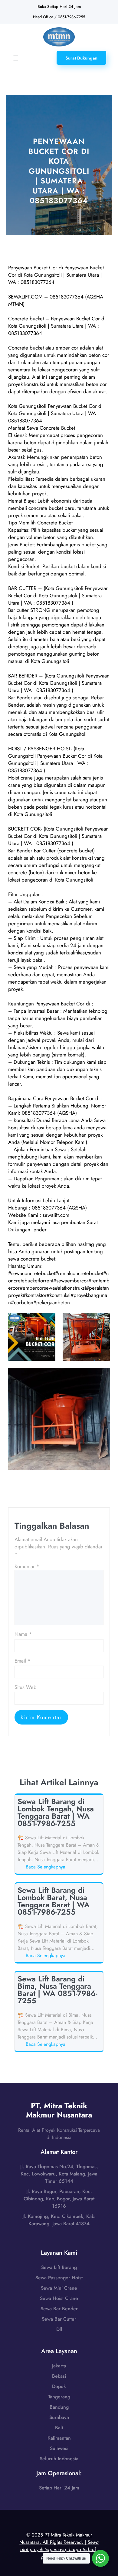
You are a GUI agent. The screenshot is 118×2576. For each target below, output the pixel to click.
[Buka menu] (16, 58)
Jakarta (59, 2366)
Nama (23, 1634)
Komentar (27, 1566)
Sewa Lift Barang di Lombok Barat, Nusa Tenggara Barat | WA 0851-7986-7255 (54, 1901)
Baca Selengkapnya (47, 1867)
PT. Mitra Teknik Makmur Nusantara (59, 2110)
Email (23, 1661)
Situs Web (26, 1687)
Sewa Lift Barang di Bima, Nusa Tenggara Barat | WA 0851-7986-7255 (57, 1990)
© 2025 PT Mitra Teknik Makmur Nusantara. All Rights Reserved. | (59, 2546)
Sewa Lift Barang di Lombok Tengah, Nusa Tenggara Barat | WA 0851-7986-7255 (56, 1812)
